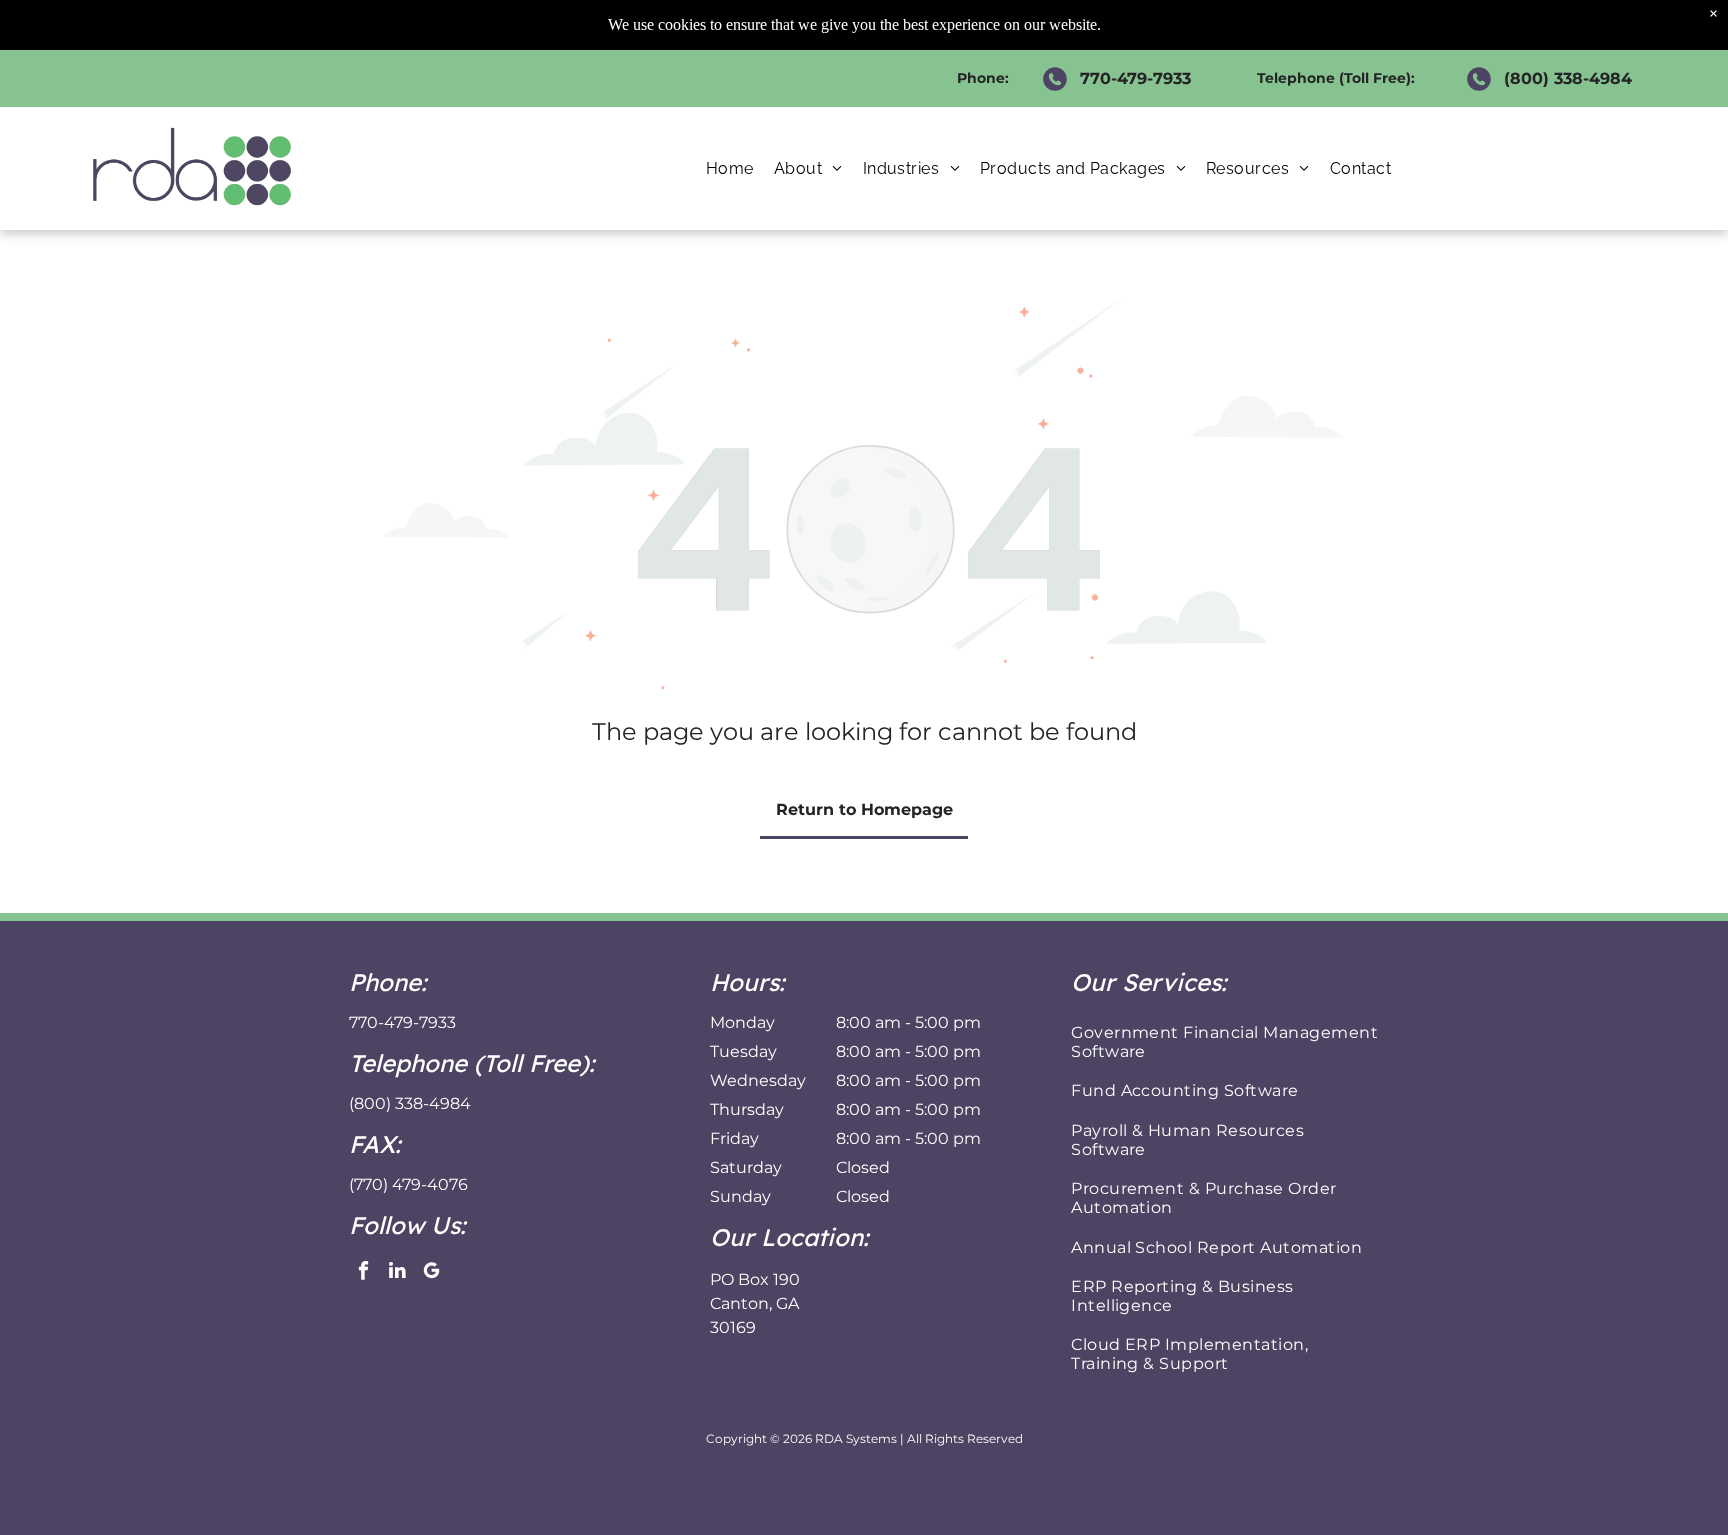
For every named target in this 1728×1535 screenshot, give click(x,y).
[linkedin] (397, 1273)
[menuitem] (730, 168)
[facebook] (363, 1273)
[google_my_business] (431, 1273)
